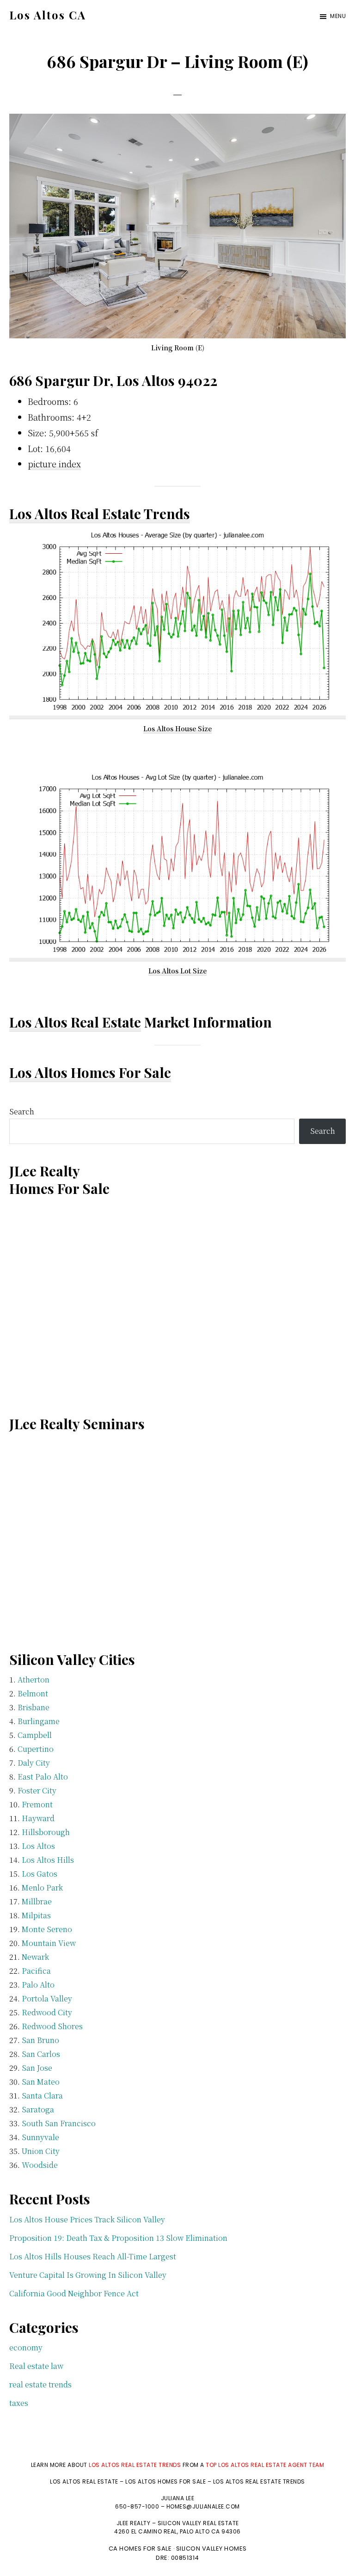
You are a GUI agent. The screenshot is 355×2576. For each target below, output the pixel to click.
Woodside (40, 2165)
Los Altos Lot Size (177, 971)
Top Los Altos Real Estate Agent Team (265, 2465)
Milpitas (36, 1915)
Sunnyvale (40, 2137)
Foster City (37, 1790)
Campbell (35, 1735)
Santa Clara (42, 2096)
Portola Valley (47, 1998)
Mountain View (49, 1943)
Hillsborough (46, 1832)
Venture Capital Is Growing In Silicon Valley (88, 2275)
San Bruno (40, 2040)
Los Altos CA (48, 15)
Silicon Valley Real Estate (198, 2523)
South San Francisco (59, 2123)
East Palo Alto (43, 1777)
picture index (54, 464)
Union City (41, 2151)
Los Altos (38, 1846)
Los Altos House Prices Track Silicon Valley (87, 2219)
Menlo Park (42, 1888)
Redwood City (47, 2012)
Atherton (34, 1680)
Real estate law (36, 2366)
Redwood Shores (52, 2026)
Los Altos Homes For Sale (90, 1072)
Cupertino (36, 1749)
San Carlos (41, 2054)
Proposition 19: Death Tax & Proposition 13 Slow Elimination (118, 2238)
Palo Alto (38, 1985)
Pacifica (36, 1971)
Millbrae (37, 1901)
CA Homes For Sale (140, 2548)
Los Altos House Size (177, 728)
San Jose (37, 2068)
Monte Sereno (47, 1929)
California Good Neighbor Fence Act (74, 2293)
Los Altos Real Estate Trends (100, 514)
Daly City (34, 1763)
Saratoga (38, 2109)
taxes (19, 2403)
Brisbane (34, 1707)
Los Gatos (40, 1874)
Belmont (33, 1693)
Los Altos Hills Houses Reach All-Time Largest (93, 2256)
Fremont (37, 1804)
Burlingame (39, 1721)
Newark (35, 1957)
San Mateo (41, 2082)
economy (26, 2347)
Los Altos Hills (48, 1860)
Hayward (38, 1818)
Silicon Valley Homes (211, 2548)
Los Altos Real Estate (75, 1022)
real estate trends (40, 2384)
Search (22, 1111)
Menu (338, 16)
